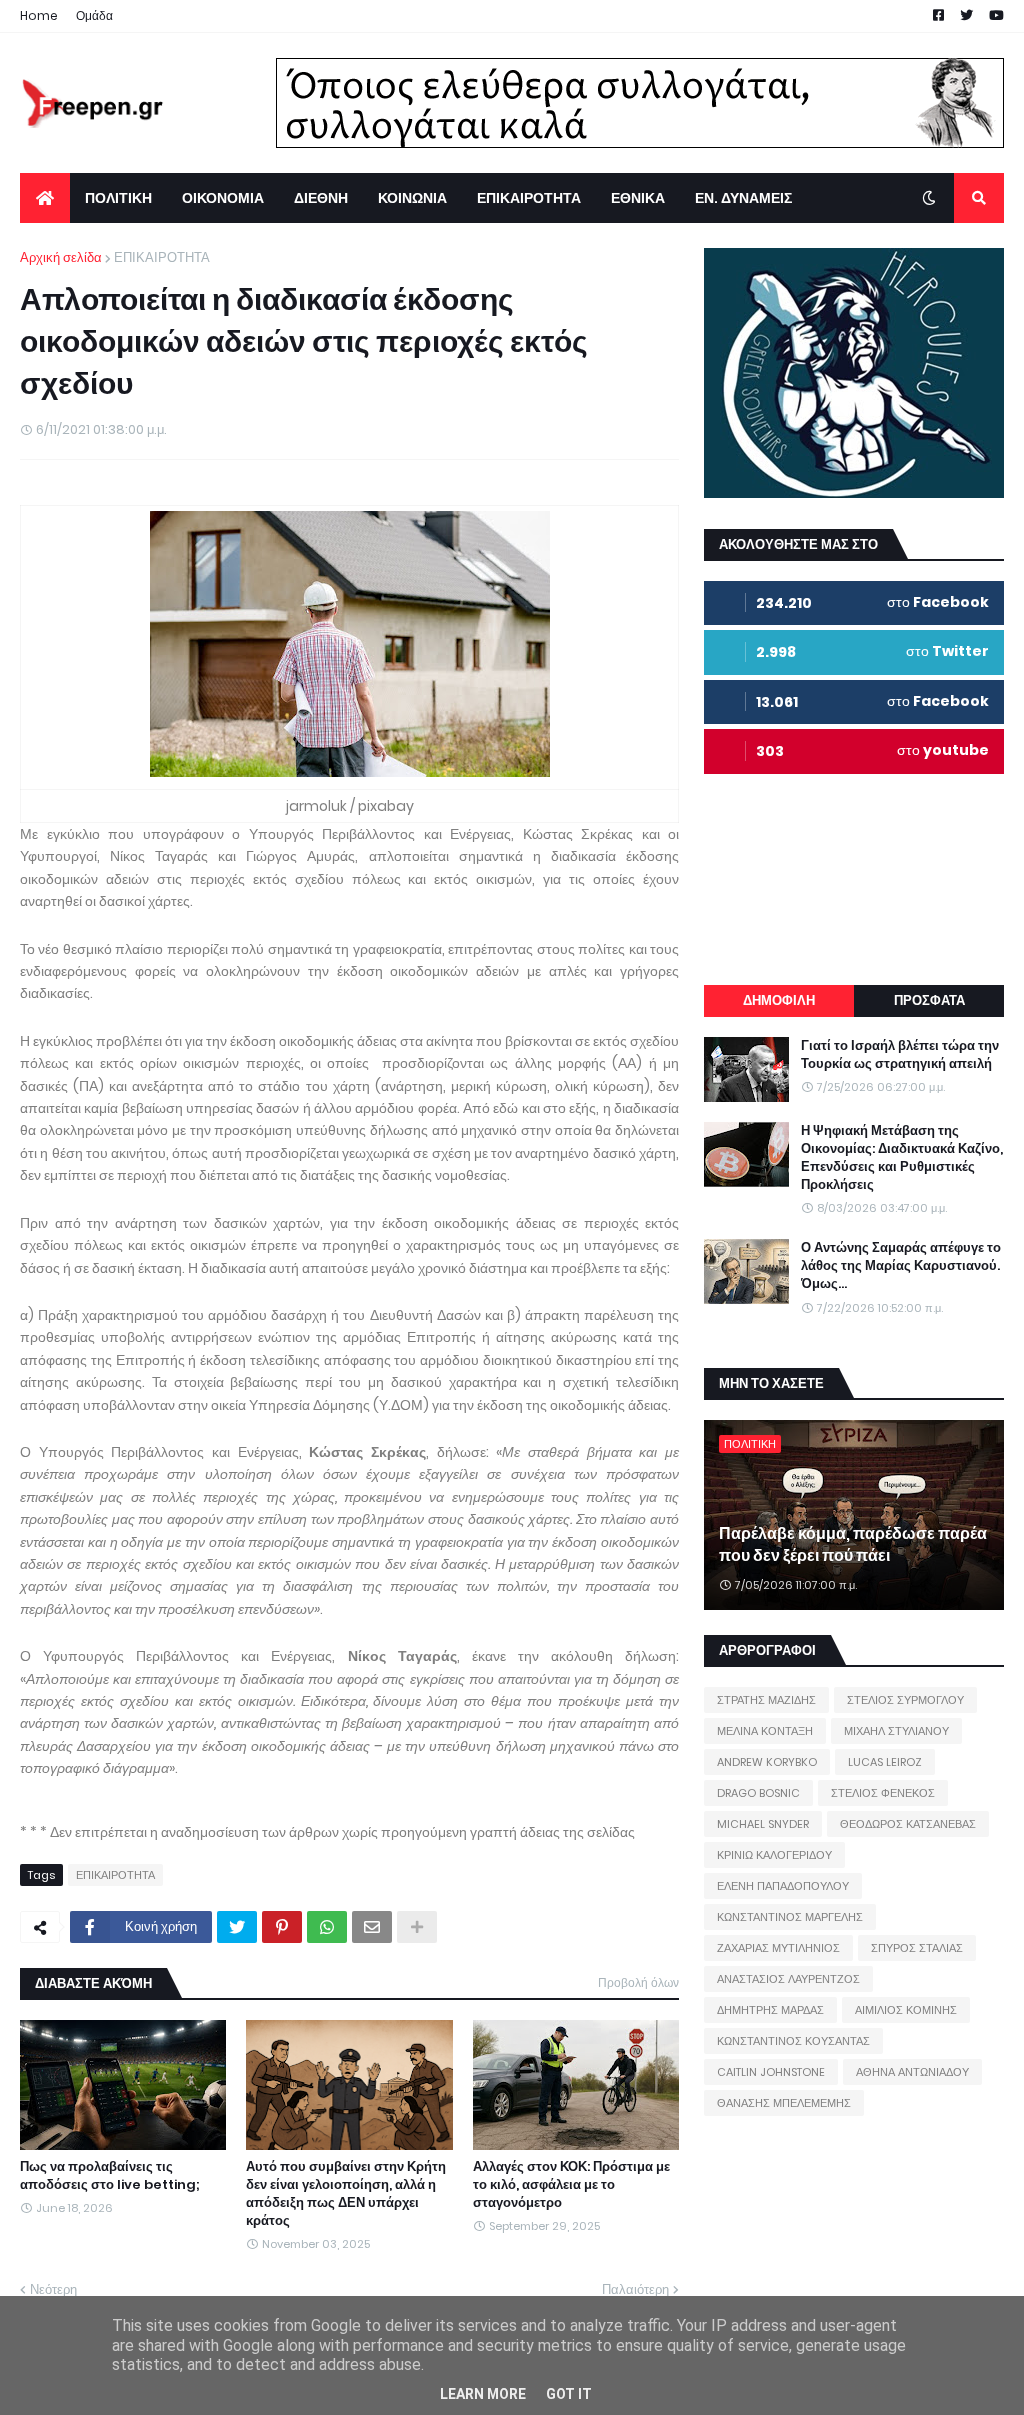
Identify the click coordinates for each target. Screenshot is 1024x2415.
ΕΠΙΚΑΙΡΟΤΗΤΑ (162, 257)
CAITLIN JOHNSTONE (771, 2072)
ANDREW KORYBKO (767, 1762)
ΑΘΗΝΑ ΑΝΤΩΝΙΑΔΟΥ (912, 2072)
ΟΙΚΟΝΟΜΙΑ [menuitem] (223, 198)
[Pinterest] (282, 1927)
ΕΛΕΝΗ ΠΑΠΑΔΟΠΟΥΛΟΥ (783, 1886)
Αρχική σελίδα (61, 257)
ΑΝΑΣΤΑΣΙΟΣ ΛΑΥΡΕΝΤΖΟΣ (788, 1979)
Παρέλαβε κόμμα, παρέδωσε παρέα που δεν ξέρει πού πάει (853, 1545)
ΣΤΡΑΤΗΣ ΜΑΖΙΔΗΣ (766, 1700)
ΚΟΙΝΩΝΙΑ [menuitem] (412, 198)
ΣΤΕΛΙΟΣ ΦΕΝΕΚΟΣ (883, 1793)
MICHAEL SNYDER (763, 1824)
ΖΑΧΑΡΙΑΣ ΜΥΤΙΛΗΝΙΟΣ (778, 1948)
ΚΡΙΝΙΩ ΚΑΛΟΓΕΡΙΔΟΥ (774, 1855)
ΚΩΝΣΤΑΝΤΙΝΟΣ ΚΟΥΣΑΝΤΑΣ (793, 2041)
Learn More (483, 2394)
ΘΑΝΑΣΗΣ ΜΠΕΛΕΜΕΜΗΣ (784, 2103)
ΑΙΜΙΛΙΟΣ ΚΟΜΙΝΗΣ (906, 2010)
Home (39, 15)
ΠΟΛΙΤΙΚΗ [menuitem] (118, 198)
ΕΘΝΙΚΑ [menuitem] (638, 198)
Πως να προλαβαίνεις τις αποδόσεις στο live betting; (110, 2176)
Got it (569, 2394)
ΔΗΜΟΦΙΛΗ (779, 1000)
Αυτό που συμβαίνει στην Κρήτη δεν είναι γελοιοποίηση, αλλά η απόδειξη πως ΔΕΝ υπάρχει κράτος (346, 2194)
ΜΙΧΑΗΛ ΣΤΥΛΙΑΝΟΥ (896, 1731)
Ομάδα (94, 15)
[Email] (372, 1927)
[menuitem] (45, 198)
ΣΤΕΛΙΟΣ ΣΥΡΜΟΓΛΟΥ (905, 1700)
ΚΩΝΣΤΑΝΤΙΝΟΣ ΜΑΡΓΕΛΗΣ (790, 1917)
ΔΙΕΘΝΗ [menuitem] (321, 198)
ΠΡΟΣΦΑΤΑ (929, 1000)
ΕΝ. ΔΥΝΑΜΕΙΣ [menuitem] (743, 198)
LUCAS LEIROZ (885, 1762)
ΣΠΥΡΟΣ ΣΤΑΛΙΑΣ (917, 1948)
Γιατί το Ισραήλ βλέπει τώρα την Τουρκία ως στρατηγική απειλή (900, 1055)
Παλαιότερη (635, 2289)
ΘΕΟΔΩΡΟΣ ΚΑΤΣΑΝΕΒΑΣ (908, 1824)
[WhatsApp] (327, 1927)
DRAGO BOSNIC (758, 1793)
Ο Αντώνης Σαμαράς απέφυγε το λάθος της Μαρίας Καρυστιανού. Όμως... (901, 1266)
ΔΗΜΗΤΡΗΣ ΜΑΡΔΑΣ (770, 2010)
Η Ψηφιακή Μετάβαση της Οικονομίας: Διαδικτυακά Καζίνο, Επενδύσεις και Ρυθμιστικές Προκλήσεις (902, 1158)
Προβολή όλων (638, 1982)
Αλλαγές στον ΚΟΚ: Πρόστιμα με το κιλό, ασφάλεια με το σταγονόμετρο (571, 2185)
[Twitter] (237, 1927)
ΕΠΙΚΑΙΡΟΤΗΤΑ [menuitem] (529, 198)
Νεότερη (53, 2289)
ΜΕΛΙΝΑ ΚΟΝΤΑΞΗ (765, 1731)
